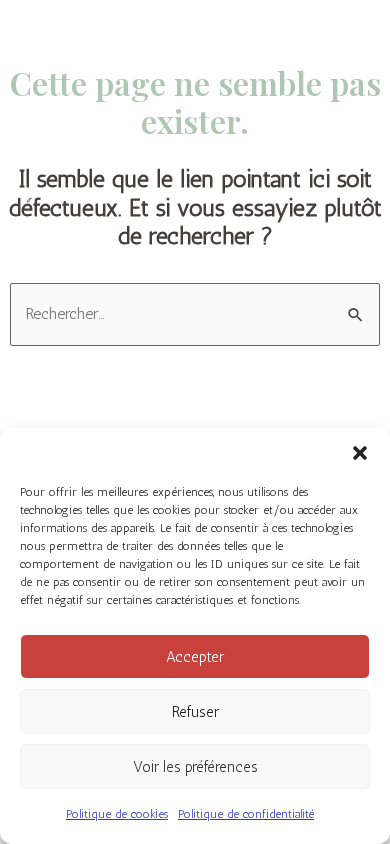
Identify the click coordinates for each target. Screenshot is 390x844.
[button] (360, 453)
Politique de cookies (117, 814)
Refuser (195, 712)
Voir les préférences (195, 767)
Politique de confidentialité (246, 814)
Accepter (195, 657)
